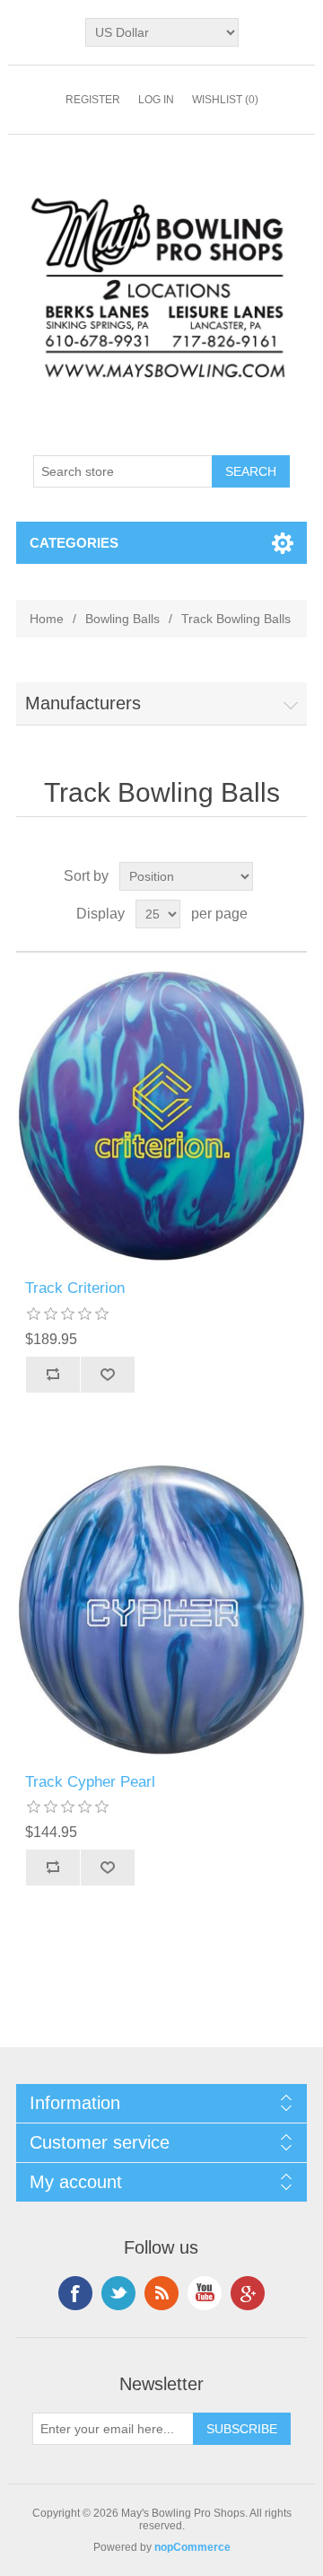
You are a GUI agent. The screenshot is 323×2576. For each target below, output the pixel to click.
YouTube (205, 2293)
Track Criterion (75, 1288)
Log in (156, 100)
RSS (161, 2293)
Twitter (118, 2293)
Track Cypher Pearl (90, 1782)
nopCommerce (192, 2547)
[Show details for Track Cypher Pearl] (161, 1610)
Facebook (75, 2293)
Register (93, 100)
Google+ (248, 2293)
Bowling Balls (122, 619)
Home (47, 619)
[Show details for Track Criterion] (161, 1116)
